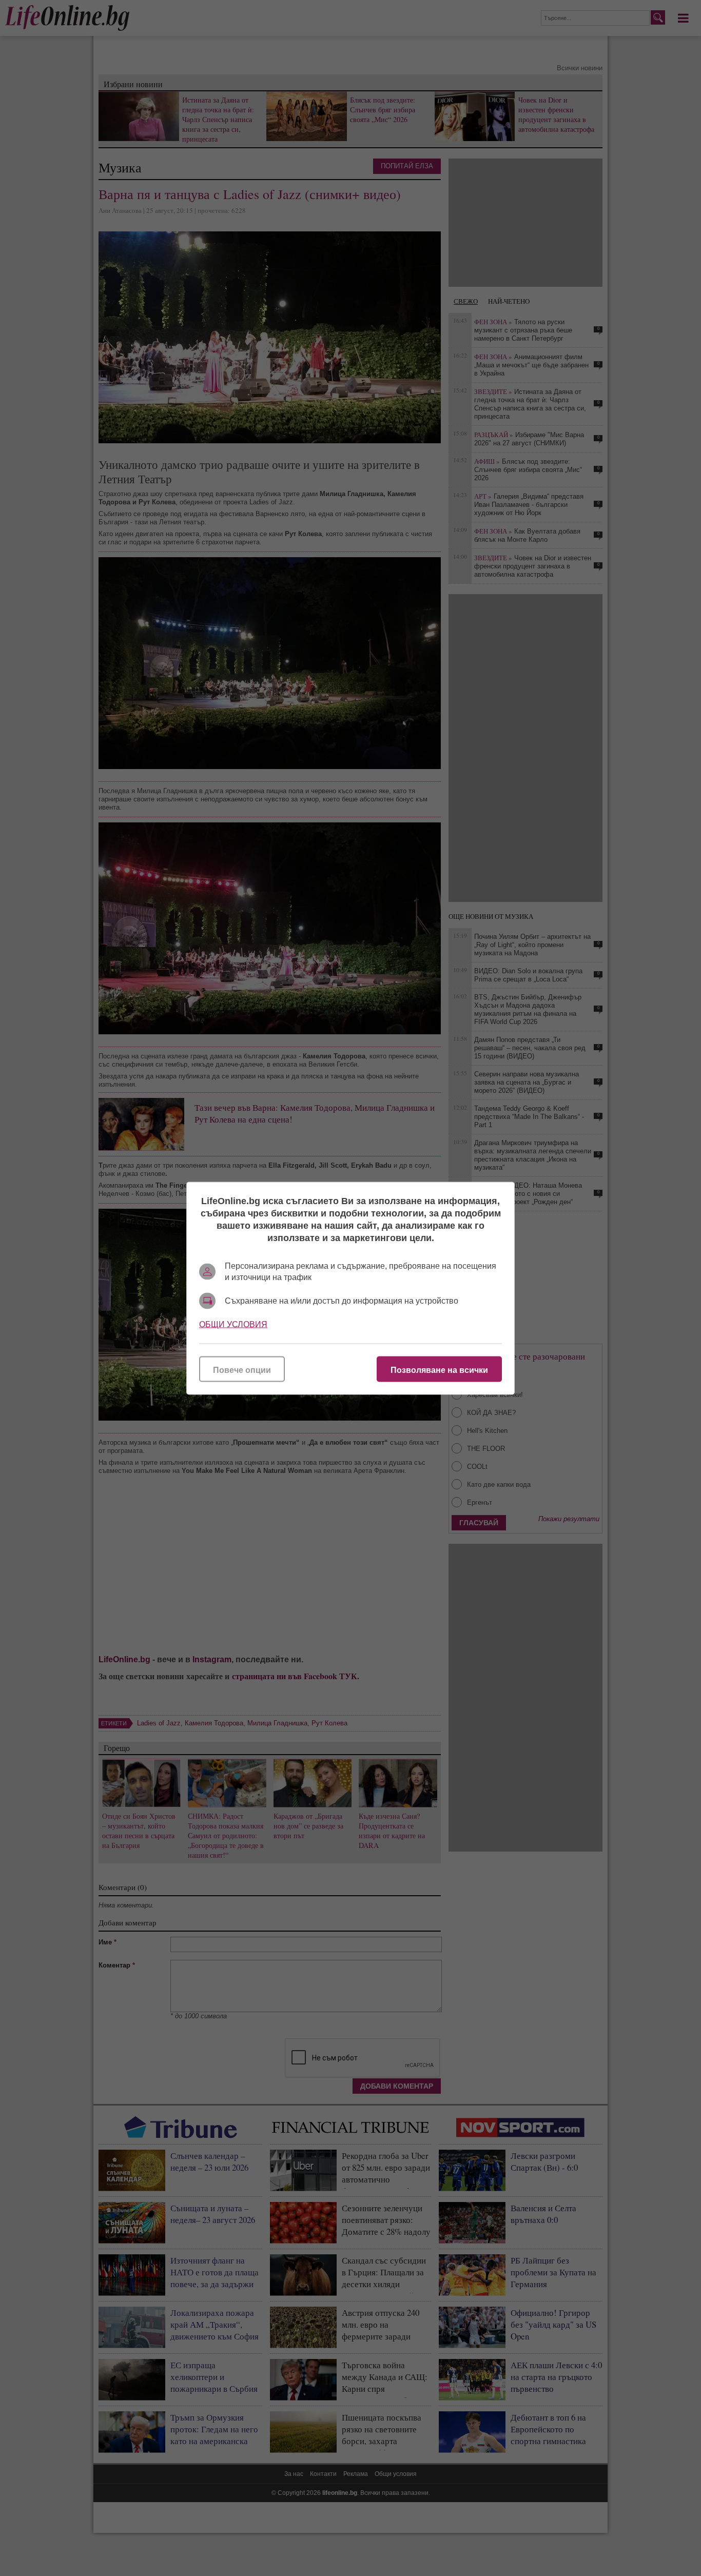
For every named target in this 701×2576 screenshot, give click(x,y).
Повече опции (242, 1370)
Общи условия (233, 1324)
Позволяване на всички (439, 1370)
